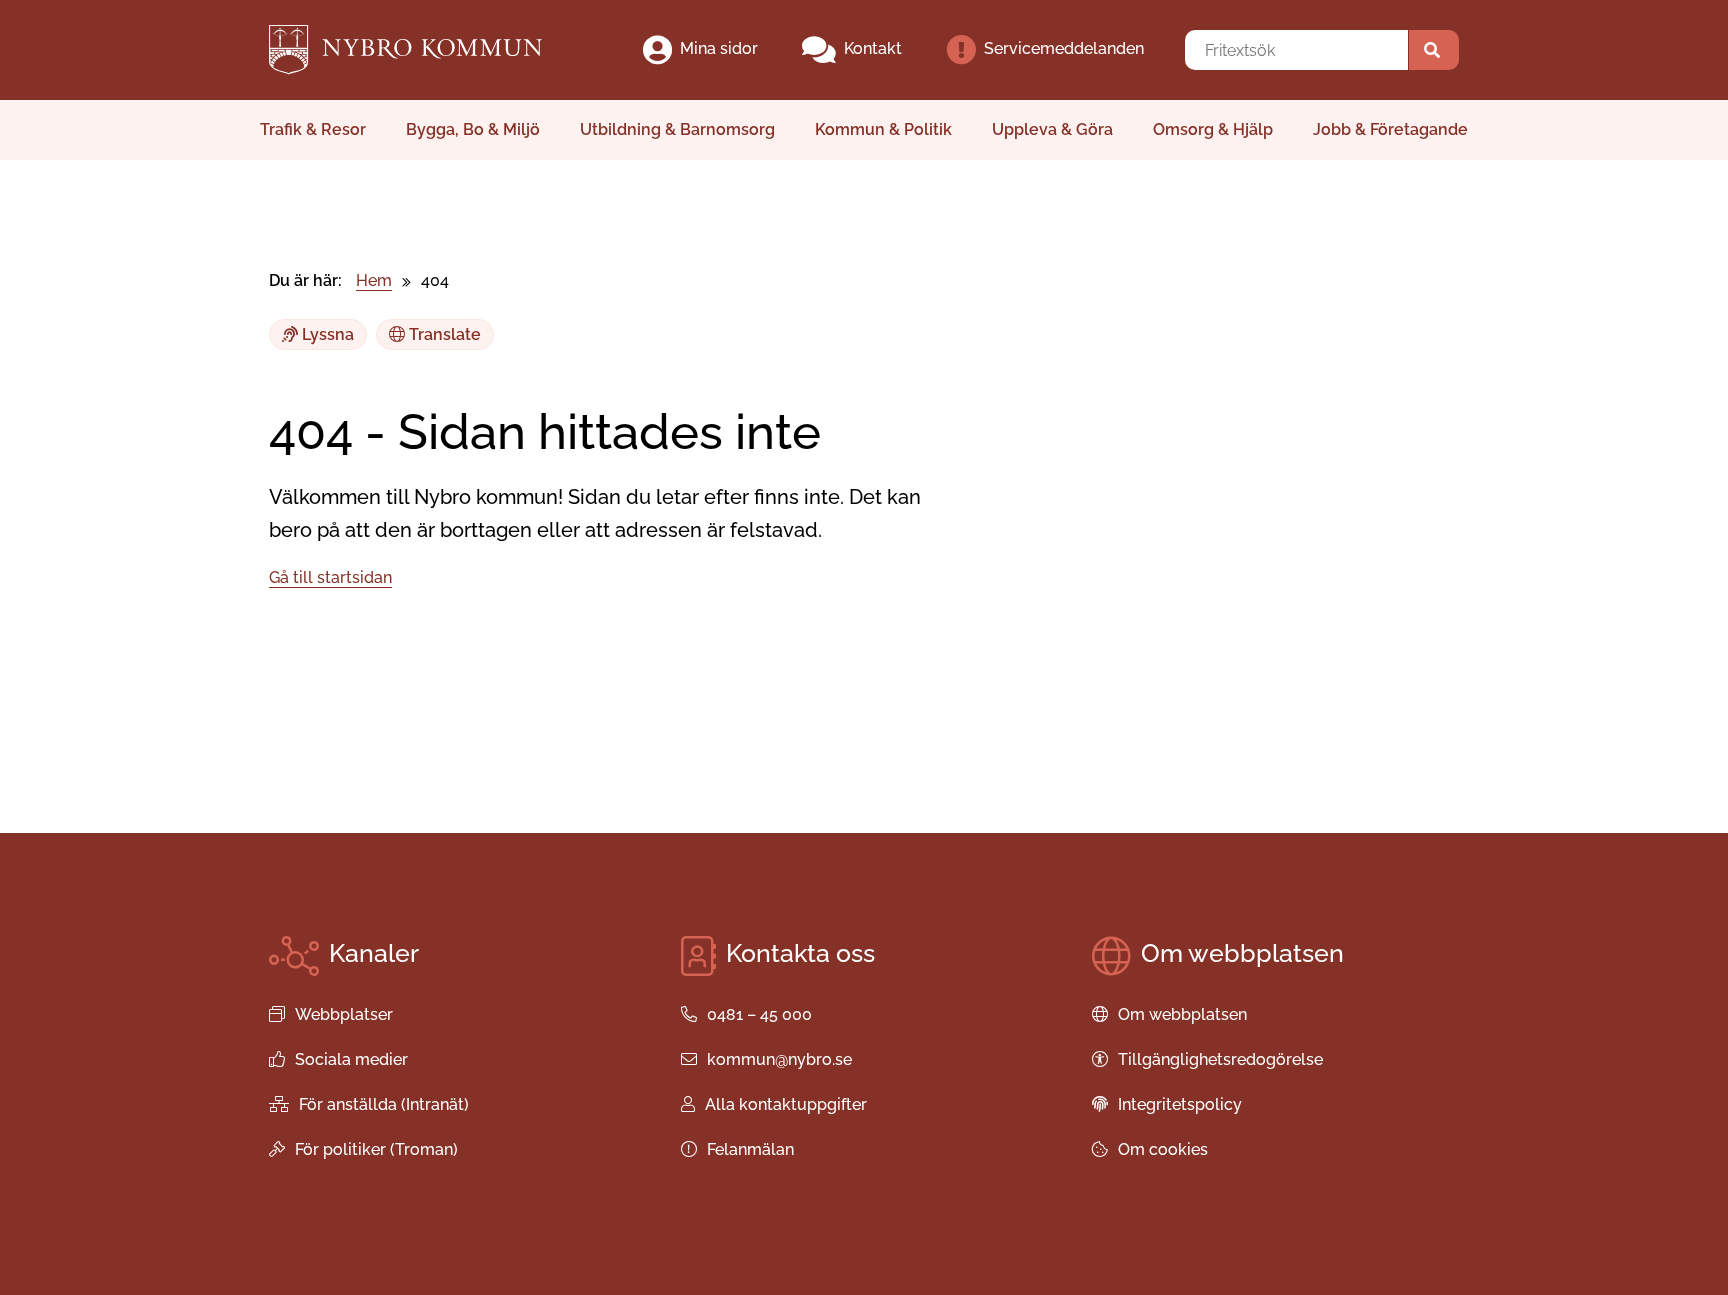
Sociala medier (351, 1059)
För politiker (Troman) (376, 1149)
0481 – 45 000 (759, 1014)
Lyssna (326, 334)
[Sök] (1434, 50)
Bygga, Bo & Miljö (473, 129)
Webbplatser (344, 1014)
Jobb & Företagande (1390, 129)
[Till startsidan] (422, 50)
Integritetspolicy (1180, 1104)
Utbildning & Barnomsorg (677, 129)
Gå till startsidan (330, 577)
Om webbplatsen (1182, 1014)
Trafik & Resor (313, 129)
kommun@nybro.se (779, 1059)
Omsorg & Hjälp (1213, 129)
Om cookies (1163, 1149)
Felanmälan (750, 1149)
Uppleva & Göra (1052, 129)
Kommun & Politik (883, 129)
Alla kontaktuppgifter (786, 1104)
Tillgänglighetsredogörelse (1220, 1059)
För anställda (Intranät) (384, 1104)
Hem (374, 280)
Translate (443, 334)
